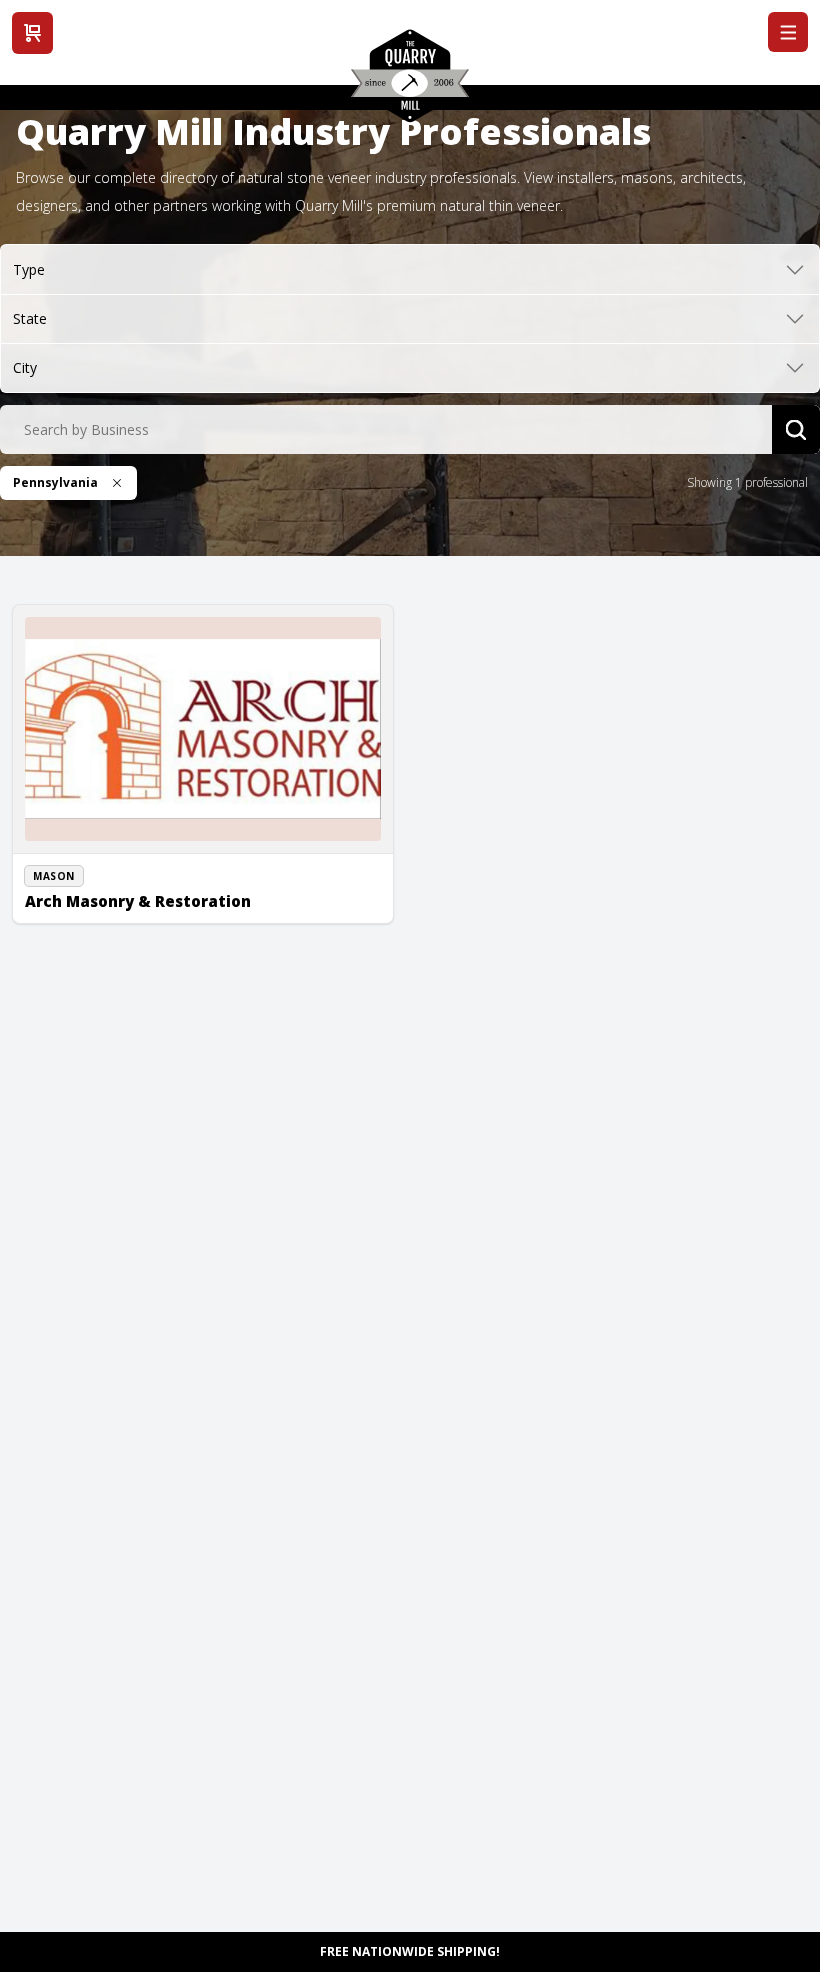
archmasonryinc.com (106, 911)
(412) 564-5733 (89, 866)
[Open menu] (788, 32)
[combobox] (386, 430)
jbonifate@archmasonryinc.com (137, 889)
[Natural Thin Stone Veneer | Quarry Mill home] (410, 83)
